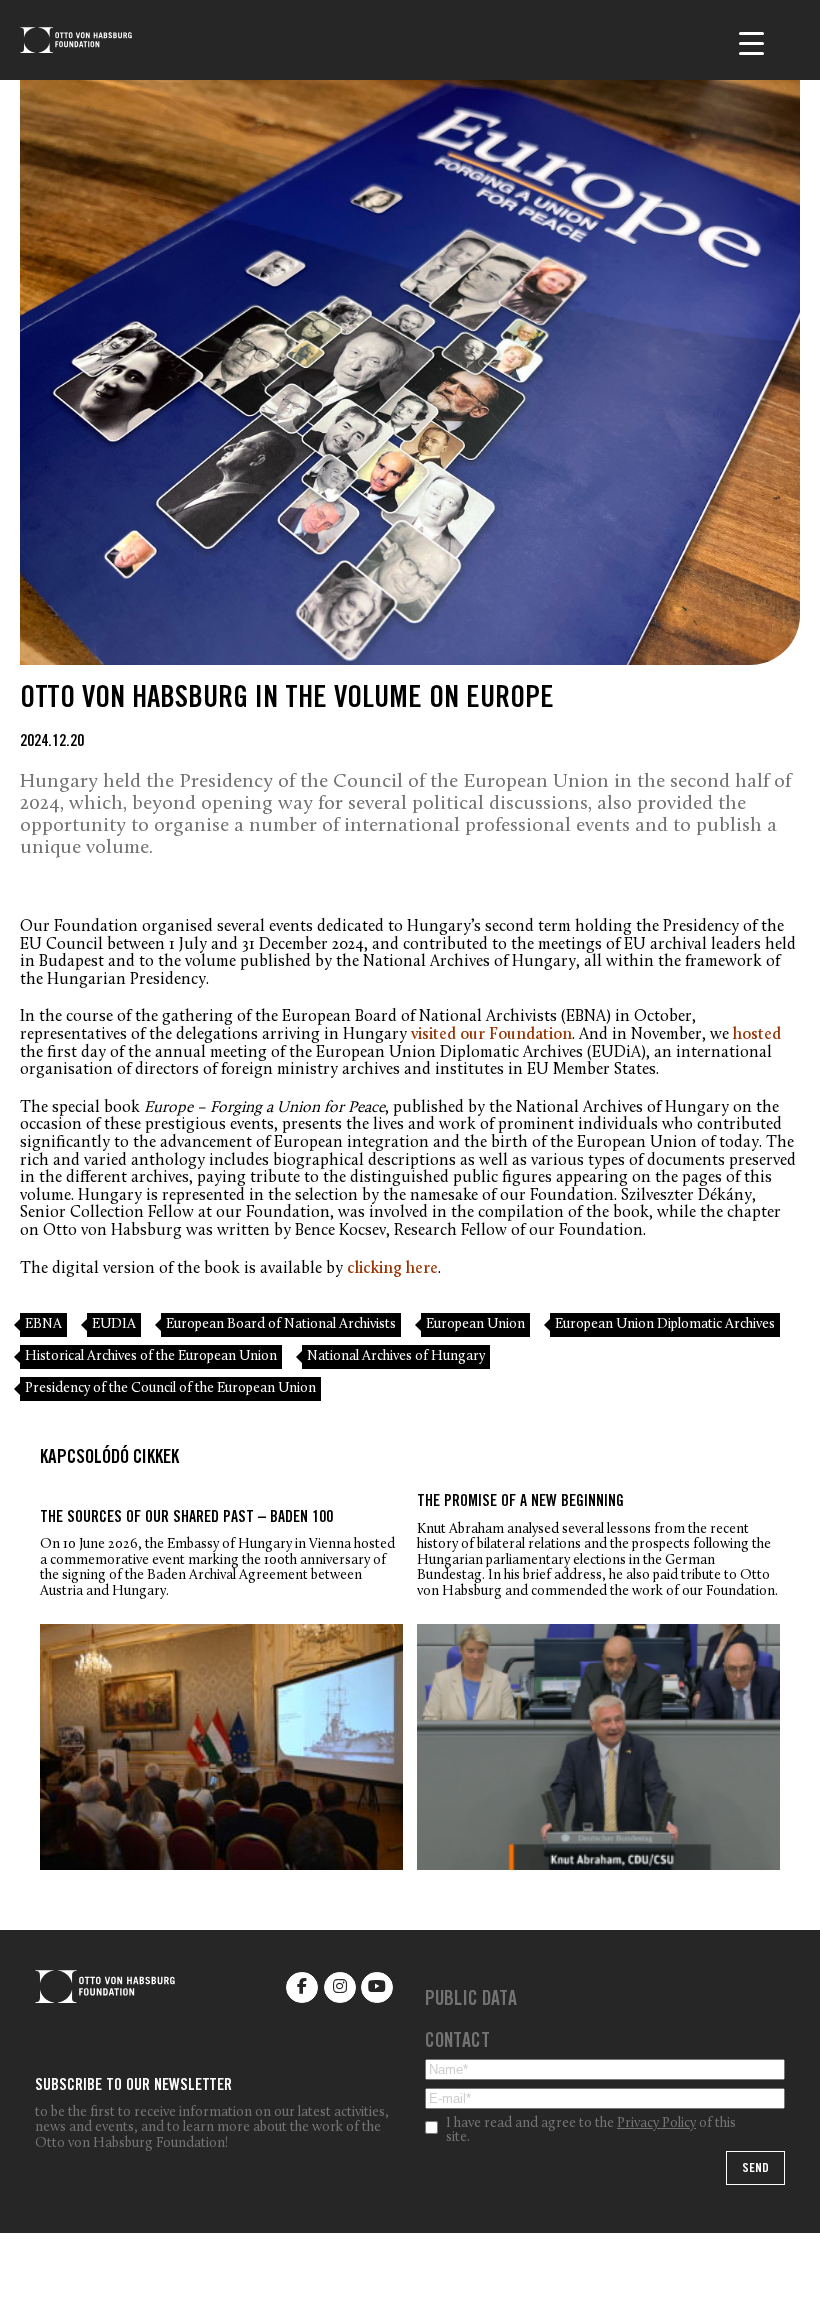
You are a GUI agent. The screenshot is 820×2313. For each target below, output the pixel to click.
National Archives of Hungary (396, 1356)
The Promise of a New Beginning (520, 1502)
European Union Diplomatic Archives (665, 1324)
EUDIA (114, 1324)
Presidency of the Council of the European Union (170, 1388)
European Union (475, 1324)
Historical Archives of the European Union (151, 1356)
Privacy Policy (656, 2124)
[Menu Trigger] (751, 42)
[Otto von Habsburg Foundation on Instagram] (340, 1987)
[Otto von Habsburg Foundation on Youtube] (377, 1987)
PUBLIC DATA (471, 2001)
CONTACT (457, 2043)
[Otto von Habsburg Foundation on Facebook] (302, 1987)
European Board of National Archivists (281, 1324)
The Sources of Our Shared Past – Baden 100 (186, 1518)
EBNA (43, 1324)
